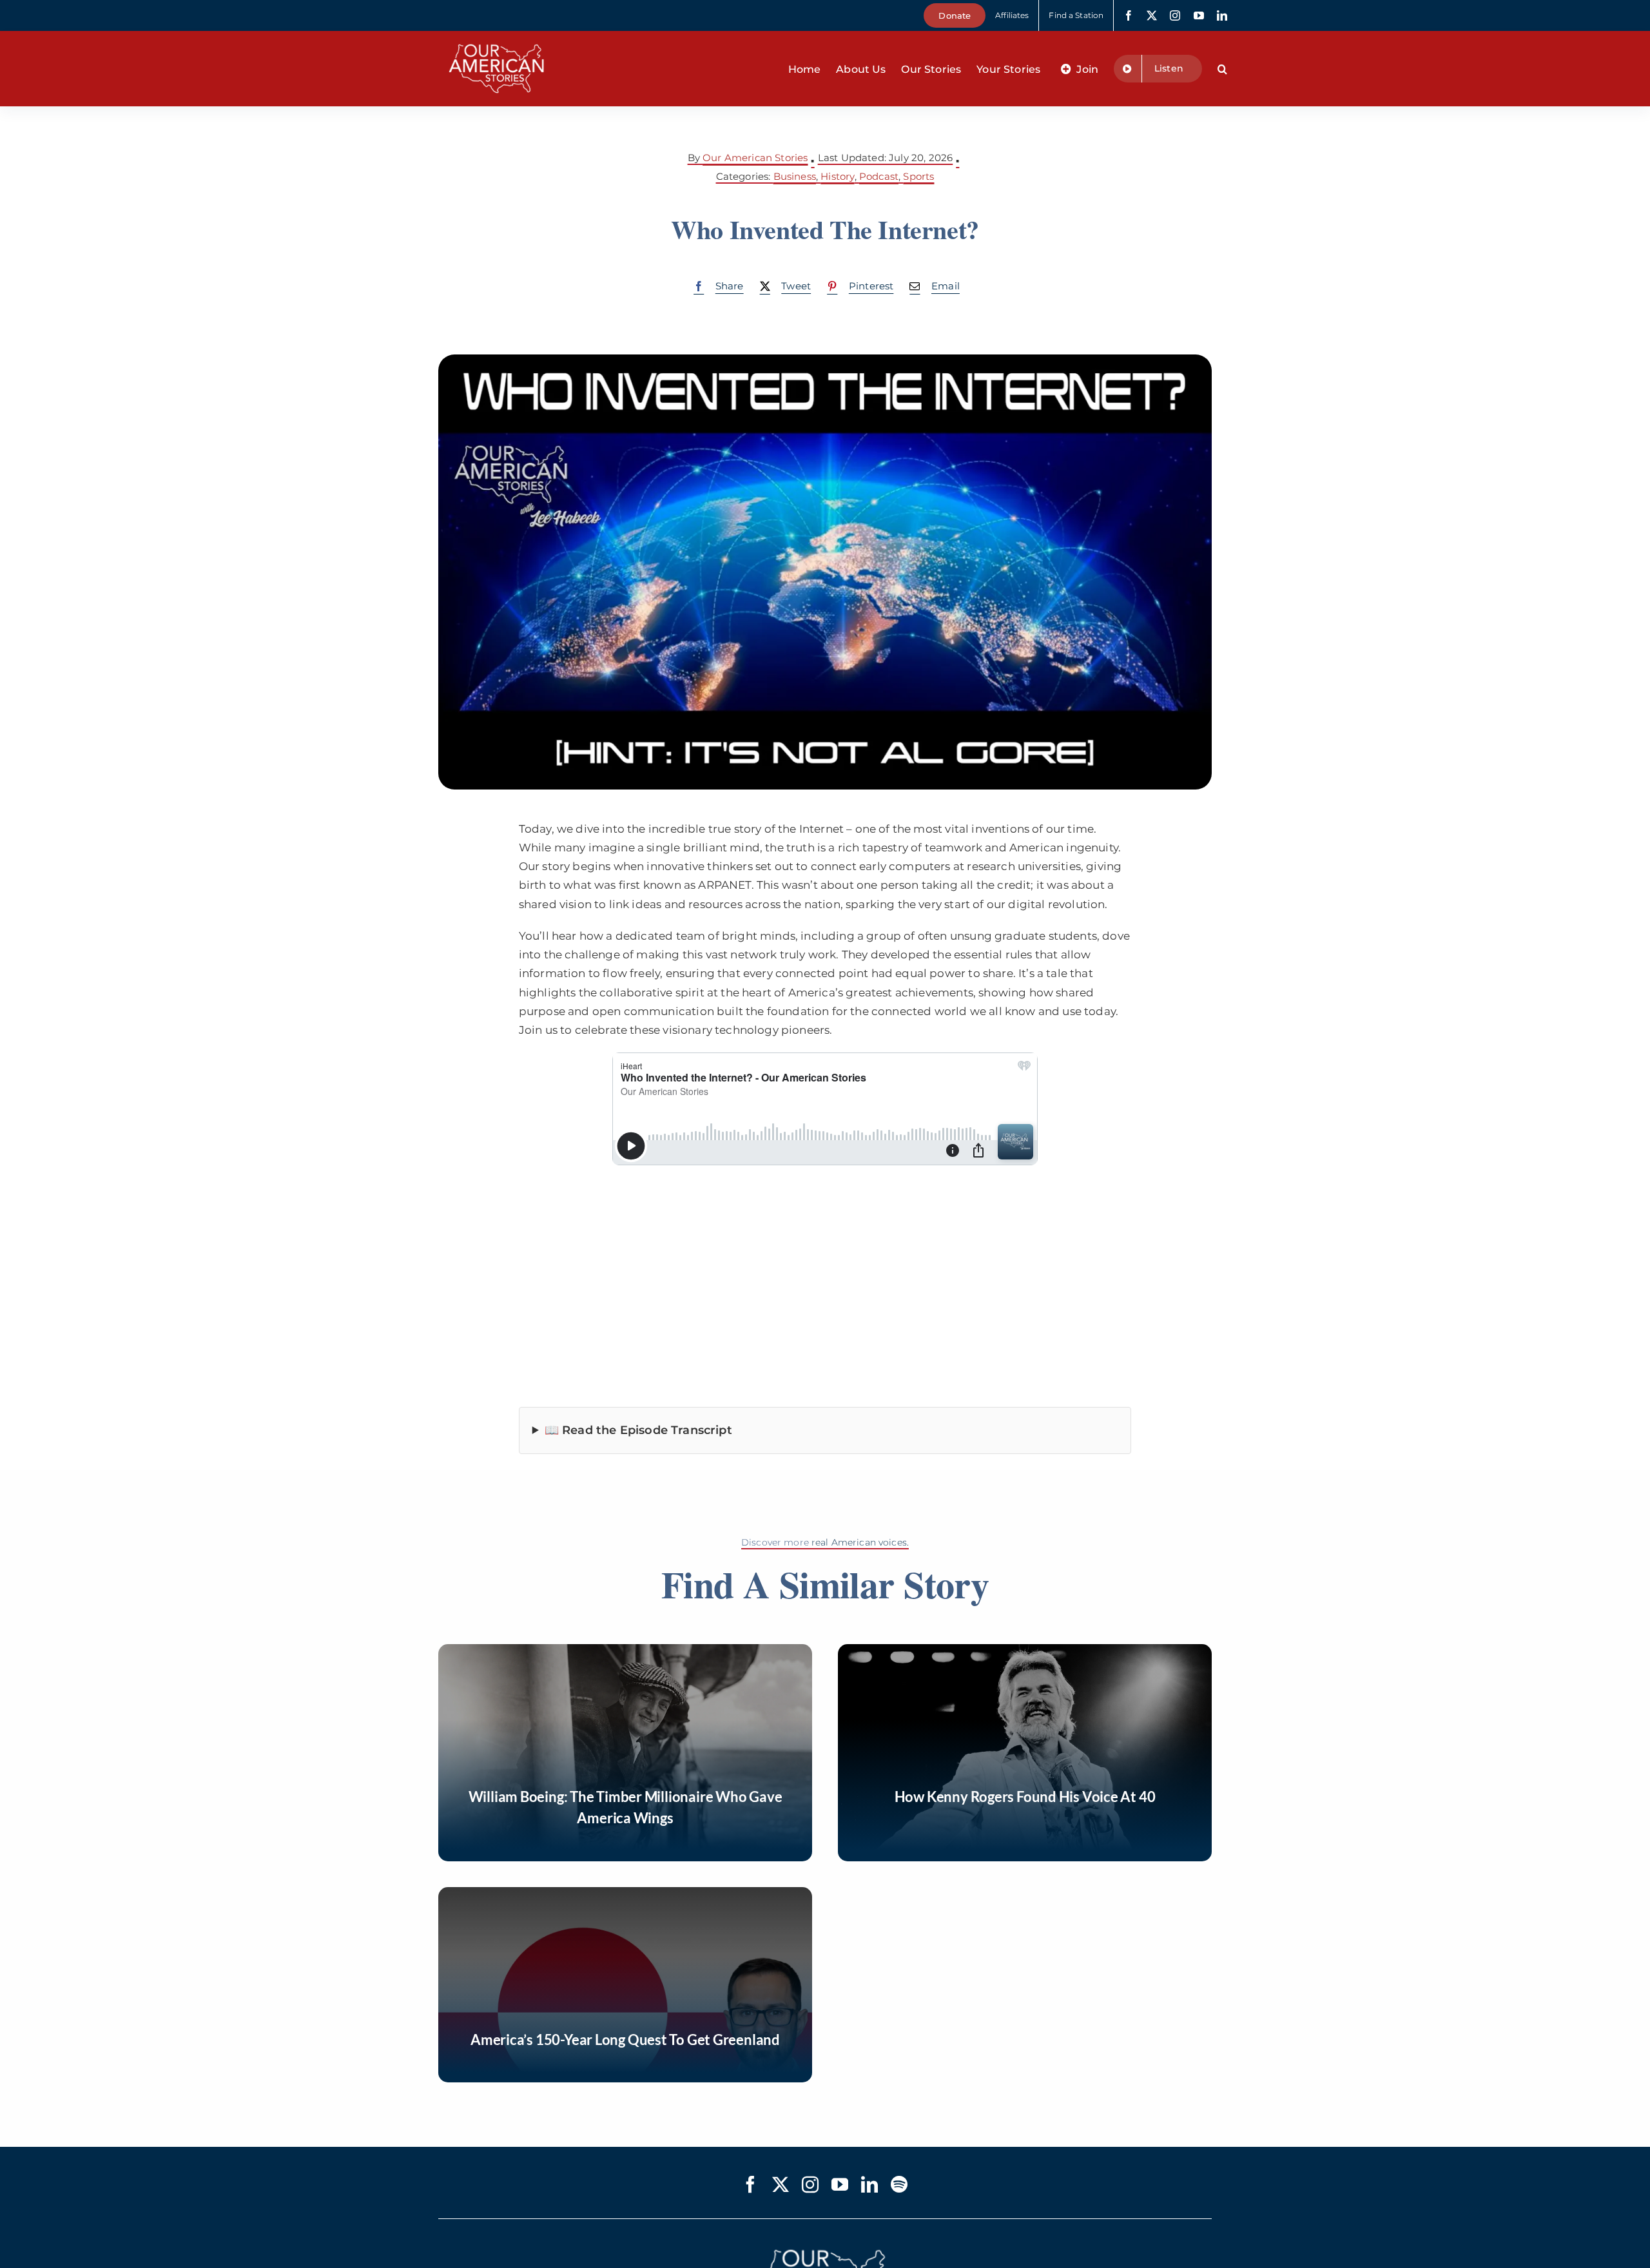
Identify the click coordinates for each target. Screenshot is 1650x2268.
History (837, 176)
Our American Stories (755, 158)
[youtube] (1199, 15)
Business (795, 176)
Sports (918, 176)
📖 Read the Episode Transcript (638, 1430)
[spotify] (899, 2184)
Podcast (879, 176)
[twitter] (1152, 15)
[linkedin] (1222, 15)
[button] (1222, 69)
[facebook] (1129, 15)
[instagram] (1175, 15)
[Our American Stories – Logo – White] (496, 36)
